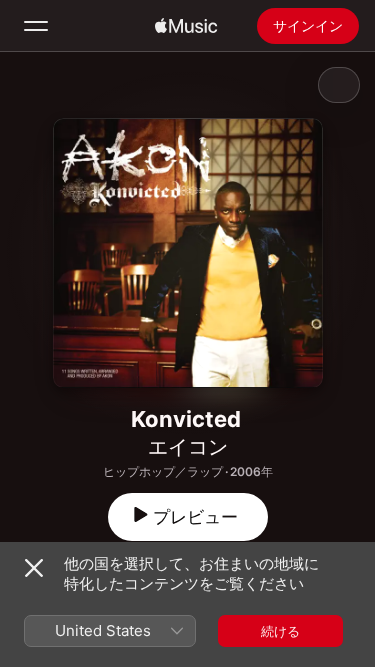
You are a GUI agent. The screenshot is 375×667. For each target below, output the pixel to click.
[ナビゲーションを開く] (36, 26)
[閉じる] (34, 568)
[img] (186, 26)
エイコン (188, 447)
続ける (280, 631)
